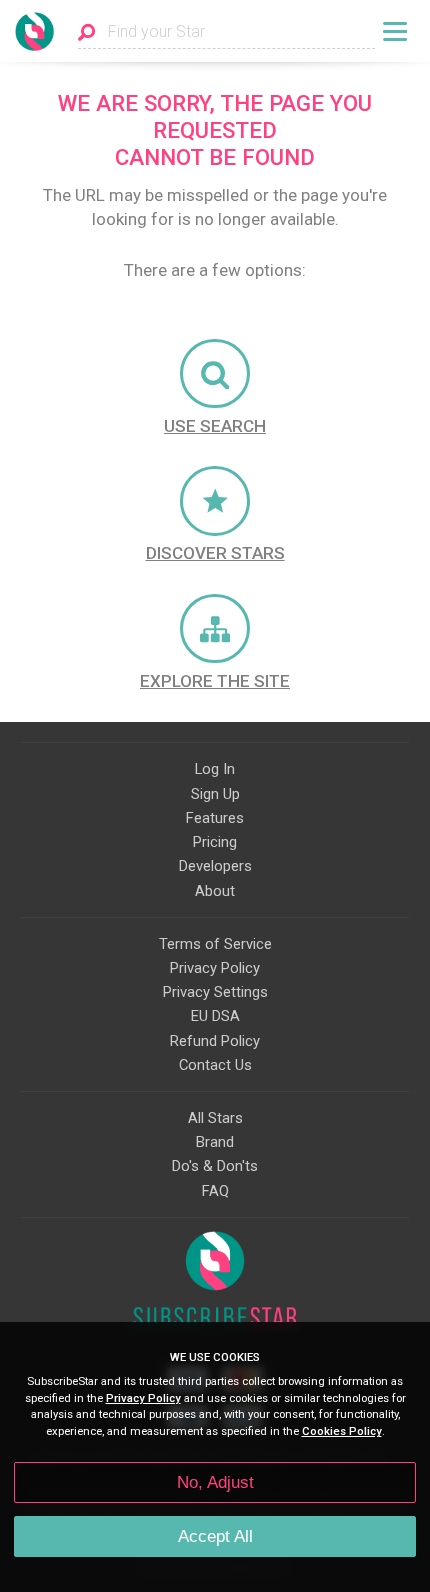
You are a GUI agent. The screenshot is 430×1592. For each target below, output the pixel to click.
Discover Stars (215, 553)
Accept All (215, 1536)
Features (215, 818)
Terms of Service (215, 944)
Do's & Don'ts (215, 1166)
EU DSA (215, 1016)
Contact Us (215, 1065)
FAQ (215, 1191)
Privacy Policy (215, 968)
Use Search (215, 426)
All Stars (215, 1118)
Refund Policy (215, 1041)
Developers (215, 866)
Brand (215, 1142)
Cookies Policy (342, 1431)
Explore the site (215, 681)
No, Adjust (215, 1482)
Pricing (215, 842)
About (215, 891)
